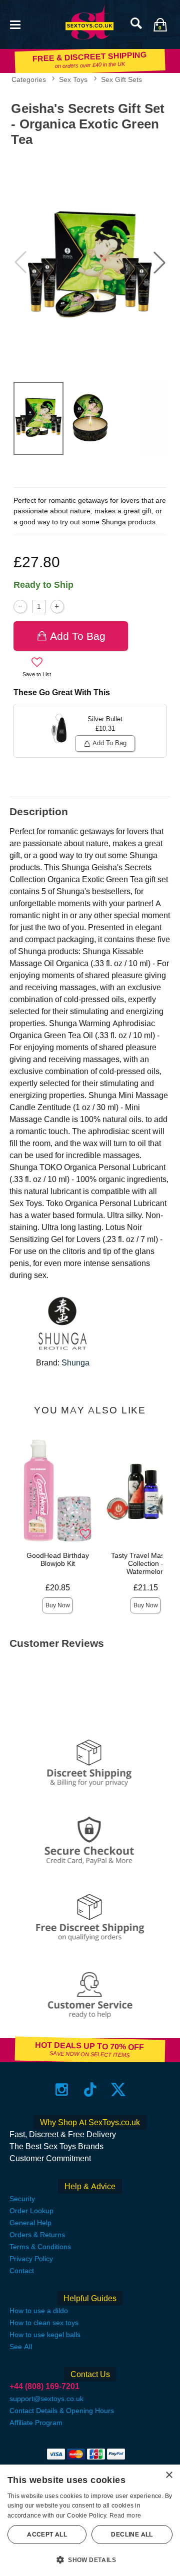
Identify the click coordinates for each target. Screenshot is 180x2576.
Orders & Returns (37, 2235)
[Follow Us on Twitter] (118, 2089)
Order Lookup (31, 2211)
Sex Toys (73, 79)
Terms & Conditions (40, 2247)
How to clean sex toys (44, 2323)
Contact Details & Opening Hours (62, 2411)
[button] (15, 24)
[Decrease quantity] (20, 607)
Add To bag (78, 636)
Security (22, 2199)
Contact (22, 2271)
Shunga (75, 1363)
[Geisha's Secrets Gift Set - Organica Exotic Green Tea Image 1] (90, 262)
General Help (30, 2223)
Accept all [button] (47, 2535)
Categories (29, 79)
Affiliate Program (36, 2423)
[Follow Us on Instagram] (62, 2089)
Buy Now (58, 1605)
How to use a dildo (39, 2311)
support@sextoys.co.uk (46, 2399)
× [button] (169, 2475)
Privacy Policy (31, 2259)
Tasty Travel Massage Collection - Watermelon (145, 1563)
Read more (125, 2516)
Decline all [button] (132, 2535)
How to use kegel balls (45, 2335)
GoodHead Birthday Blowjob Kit (58, 1559)
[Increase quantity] (57, 607)
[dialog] (90, 2520)
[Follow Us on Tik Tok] (90, 2089)
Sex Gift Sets (121, 79)
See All (21, 2347)
